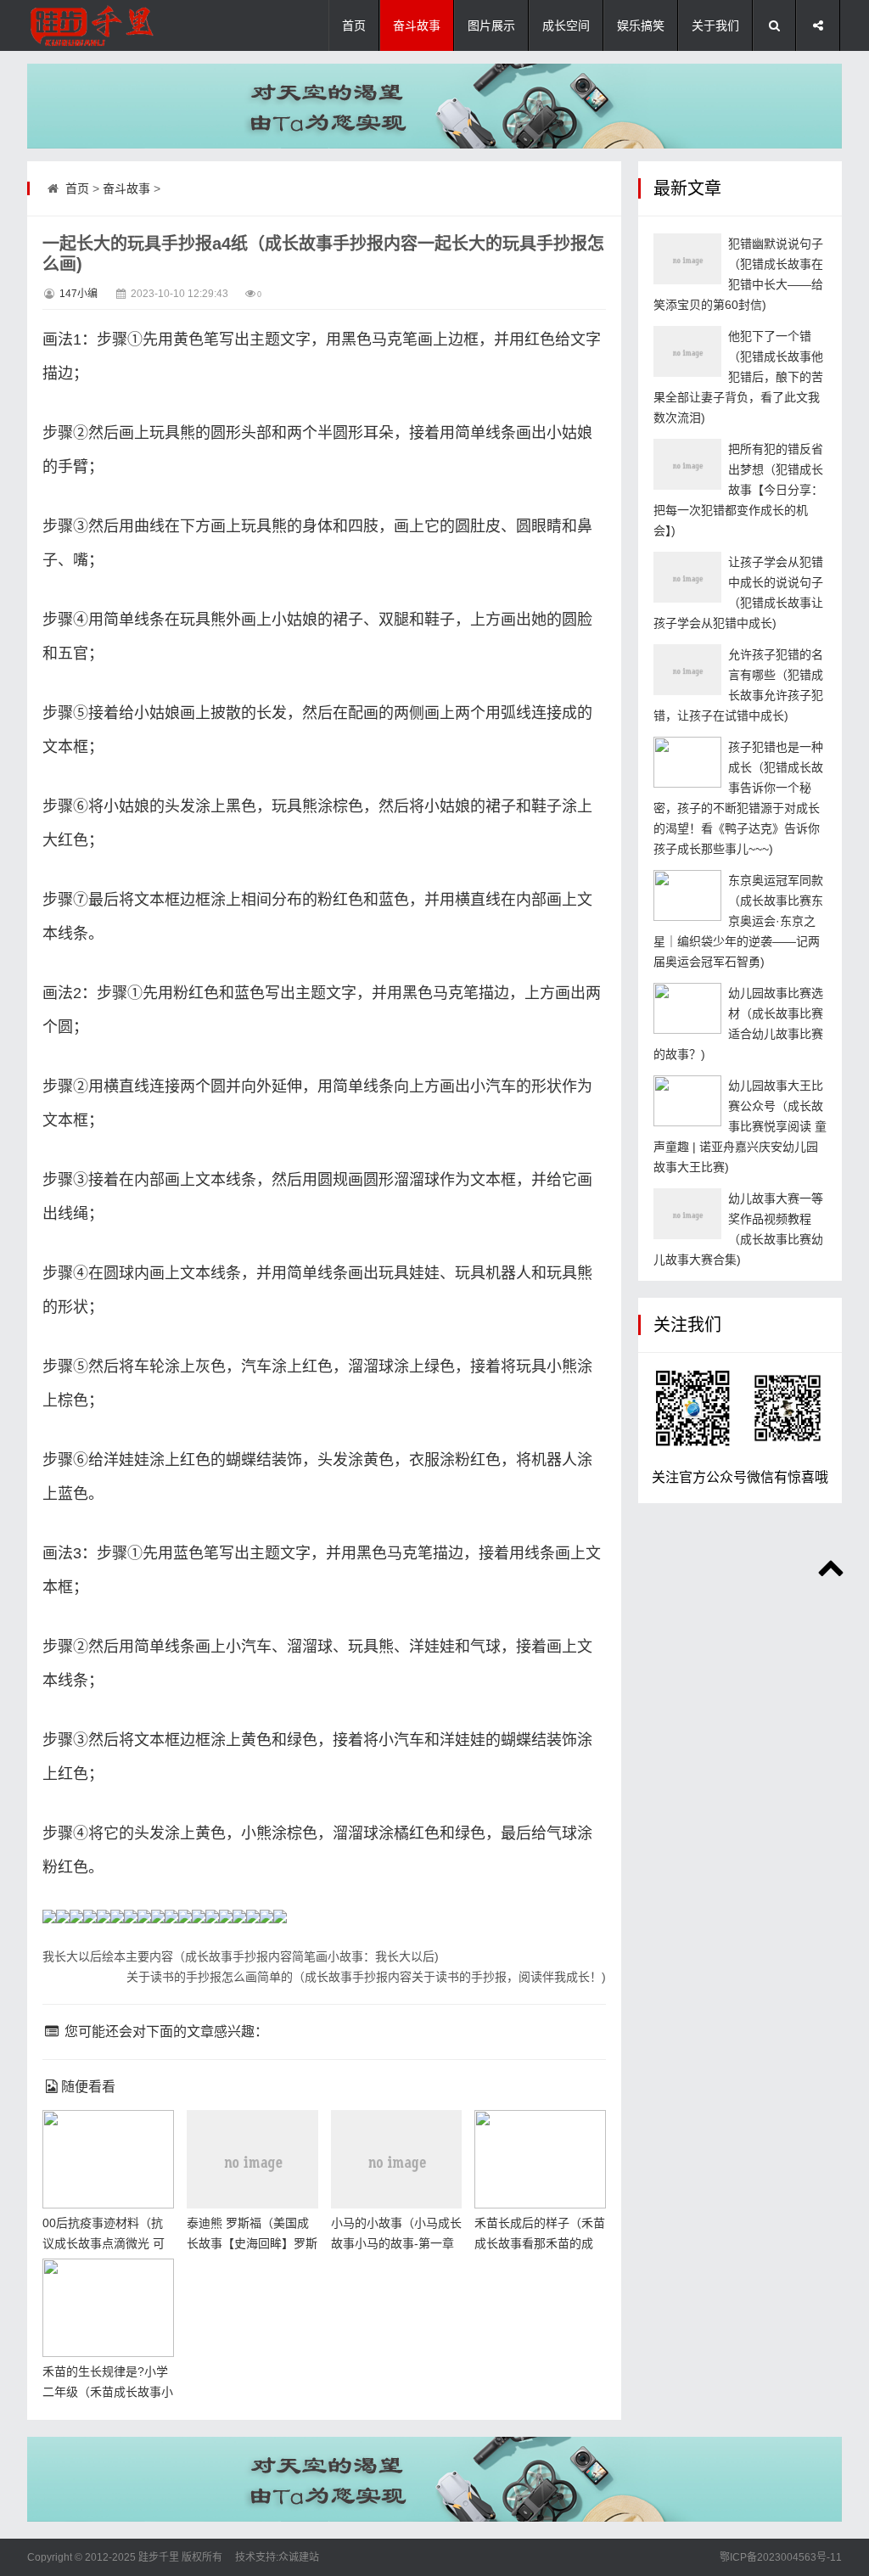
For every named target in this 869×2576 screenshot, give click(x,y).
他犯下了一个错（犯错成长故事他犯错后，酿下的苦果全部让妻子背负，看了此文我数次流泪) (738, 377)
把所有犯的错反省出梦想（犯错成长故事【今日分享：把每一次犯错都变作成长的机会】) (738, 490)
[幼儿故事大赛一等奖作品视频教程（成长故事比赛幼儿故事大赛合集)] (687, 1214)
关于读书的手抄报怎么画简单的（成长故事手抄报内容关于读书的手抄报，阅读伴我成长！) (366, 1977)
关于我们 (715, 25)
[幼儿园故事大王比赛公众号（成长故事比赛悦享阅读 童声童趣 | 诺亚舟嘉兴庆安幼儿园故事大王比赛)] (687, 1101)
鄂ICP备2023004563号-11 (781, 2557)
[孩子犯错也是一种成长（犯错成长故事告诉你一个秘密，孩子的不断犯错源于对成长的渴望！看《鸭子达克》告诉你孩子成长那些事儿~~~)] (687, 762)
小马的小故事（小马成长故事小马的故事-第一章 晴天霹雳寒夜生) (396, 2243)
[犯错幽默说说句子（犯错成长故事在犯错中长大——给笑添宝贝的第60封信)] (687, 259)
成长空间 (566, 25)
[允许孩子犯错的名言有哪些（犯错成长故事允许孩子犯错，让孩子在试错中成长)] (687, 670)
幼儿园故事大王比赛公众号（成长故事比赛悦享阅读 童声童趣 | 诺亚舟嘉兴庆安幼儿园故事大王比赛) (740, 1126)
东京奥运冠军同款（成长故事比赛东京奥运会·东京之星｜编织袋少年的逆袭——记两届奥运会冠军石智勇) (738, 921)
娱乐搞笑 (641, 25)
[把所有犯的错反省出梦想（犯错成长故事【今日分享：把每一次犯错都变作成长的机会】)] (687, 464)
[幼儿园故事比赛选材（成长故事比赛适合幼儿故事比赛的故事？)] (687, 1008)
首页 (354, 25)
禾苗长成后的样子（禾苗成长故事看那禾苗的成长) (540, 2243)
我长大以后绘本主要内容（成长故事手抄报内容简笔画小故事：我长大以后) (241, 1956)
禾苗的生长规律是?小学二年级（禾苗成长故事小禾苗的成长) (108, 2392)
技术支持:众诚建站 (277, 2557)
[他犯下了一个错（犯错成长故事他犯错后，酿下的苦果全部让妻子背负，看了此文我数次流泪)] (687, 351)
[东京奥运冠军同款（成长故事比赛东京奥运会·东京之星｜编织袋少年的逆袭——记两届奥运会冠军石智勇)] (687, 895)
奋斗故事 (417, 25)
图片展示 (491, 25)
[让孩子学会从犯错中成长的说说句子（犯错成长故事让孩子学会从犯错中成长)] (687, 577)
